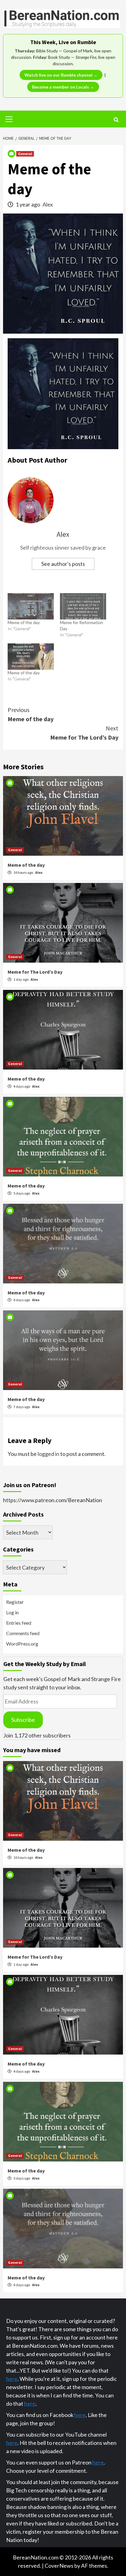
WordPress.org (22, 1644)
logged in (48, 1454)
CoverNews (59, 2566)
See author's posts (63, 564)
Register (15, 1602)
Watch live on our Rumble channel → (61, 75)
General (25, 154)
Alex (48, 204)
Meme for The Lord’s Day (84, 733)
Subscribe (23, 1720)
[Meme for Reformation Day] (83, 606)
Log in (12, 1612)
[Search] (116, 120)
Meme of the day (24, 622)
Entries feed (19, 1623)
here (12, 2379)
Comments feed (23, 1633)
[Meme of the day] (31, 606)
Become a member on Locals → (63, 87)
